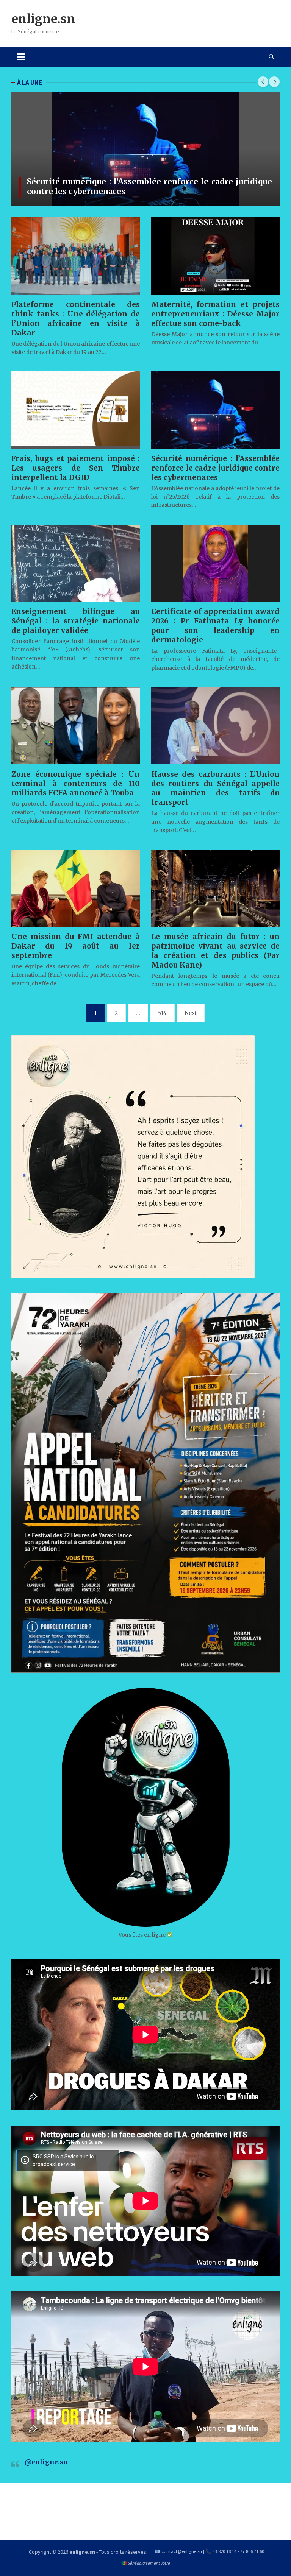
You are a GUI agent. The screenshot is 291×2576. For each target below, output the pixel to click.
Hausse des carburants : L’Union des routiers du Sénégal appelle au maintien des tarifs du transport (215, 788)
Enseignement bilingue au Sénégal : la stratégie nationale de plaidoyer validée (76, 621)
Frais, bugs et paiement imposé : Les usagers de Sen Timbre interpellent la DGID (76, 468)
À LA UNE (30, 83)
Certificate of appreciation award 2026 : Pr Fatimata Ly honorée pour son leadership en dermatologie (215, 626)
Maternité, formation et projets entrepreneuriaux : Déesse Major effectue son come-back (215, 314)
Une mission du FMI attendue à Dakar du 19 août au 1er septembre (76, 946)
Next (191, 1013)
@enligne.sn (46, 2462)
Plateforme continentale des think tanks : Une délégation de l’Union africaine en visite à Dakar (76, 319)
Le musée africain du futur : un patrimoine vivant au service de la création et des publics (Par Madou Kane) (215, 951)
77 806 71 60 (252, 2551)
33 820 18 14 (225, 2551)
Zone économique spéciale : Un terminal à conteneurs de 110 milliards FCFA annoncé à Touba (76, 784)
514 (162, 1013)
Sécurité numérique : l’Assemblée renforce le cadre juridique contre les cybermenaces (149, 186)
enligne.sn (43, 19)
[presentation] (263, 82)
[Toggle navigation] (21, 57)
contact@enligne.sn (182, 2551)
